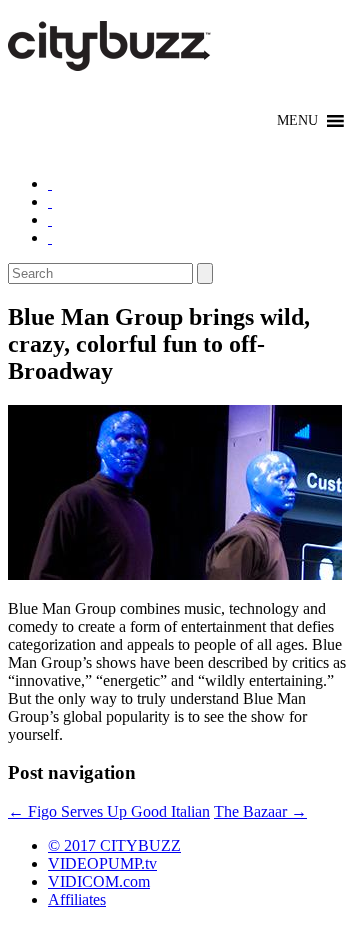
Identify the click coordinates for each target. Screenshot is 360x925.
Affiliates (77, 899)
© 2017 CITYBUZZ (114, 845)
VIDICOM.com (99, 881)
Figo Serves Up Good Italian (109, 811)
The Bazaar (260, 811)
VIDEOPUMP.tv (102, 863)
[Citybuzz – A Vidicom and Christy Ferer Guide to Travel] (111, 60)
